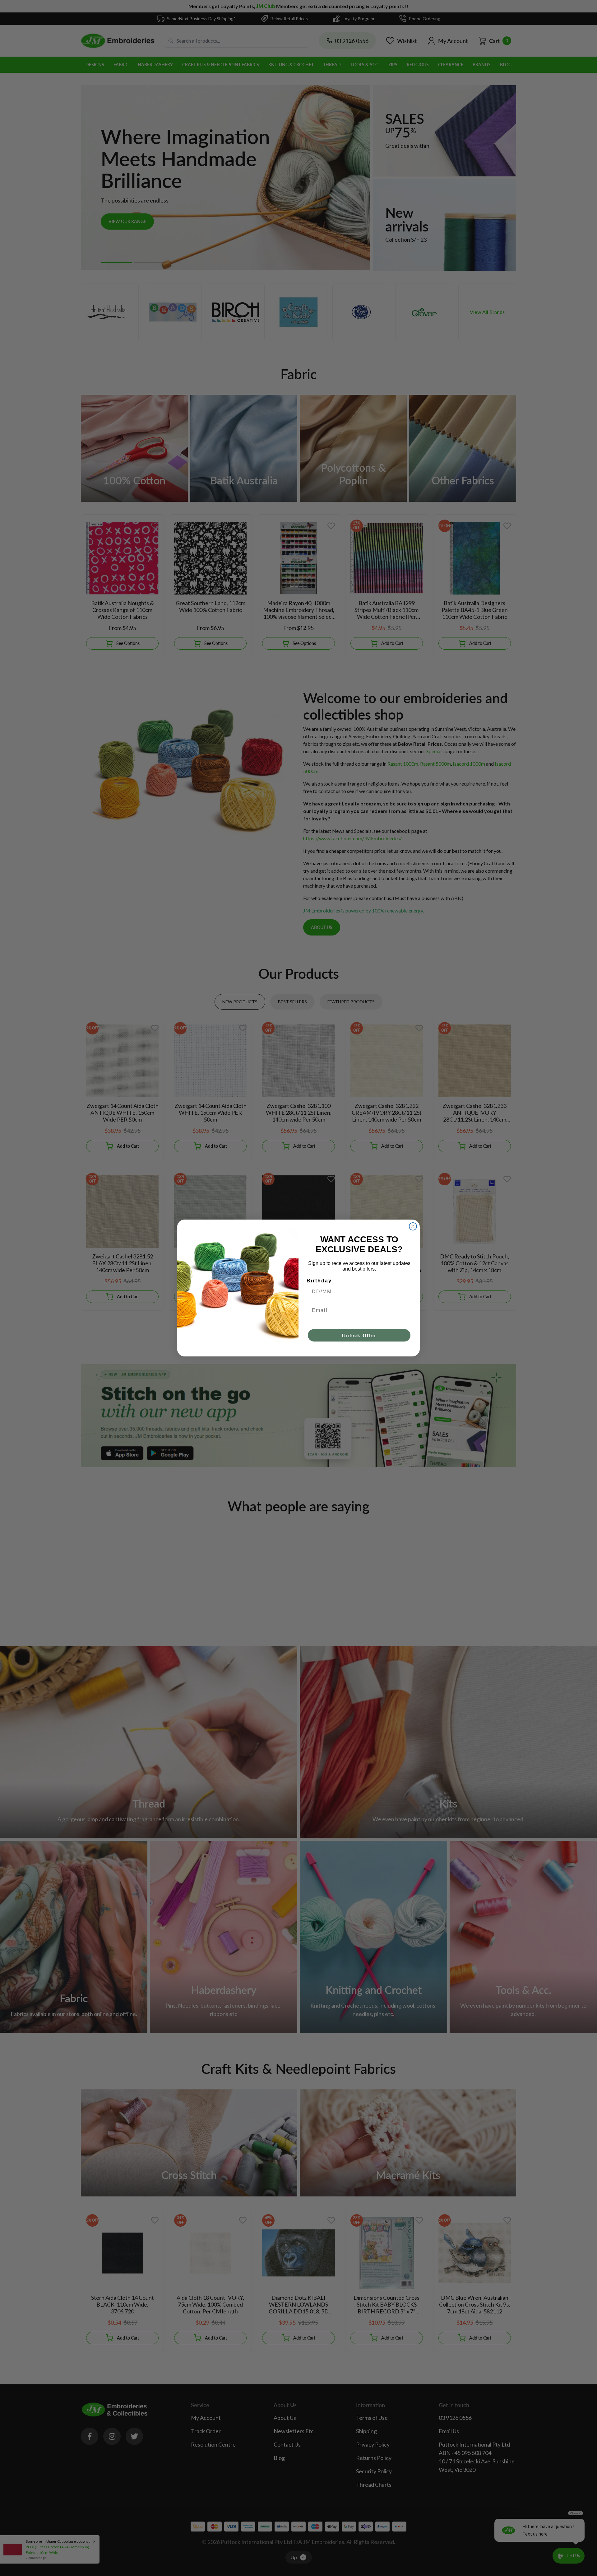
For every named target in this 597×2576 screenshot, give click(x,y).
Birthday (319, 1281)
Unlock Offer (359, 1335)
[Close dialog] (413, 1226)
